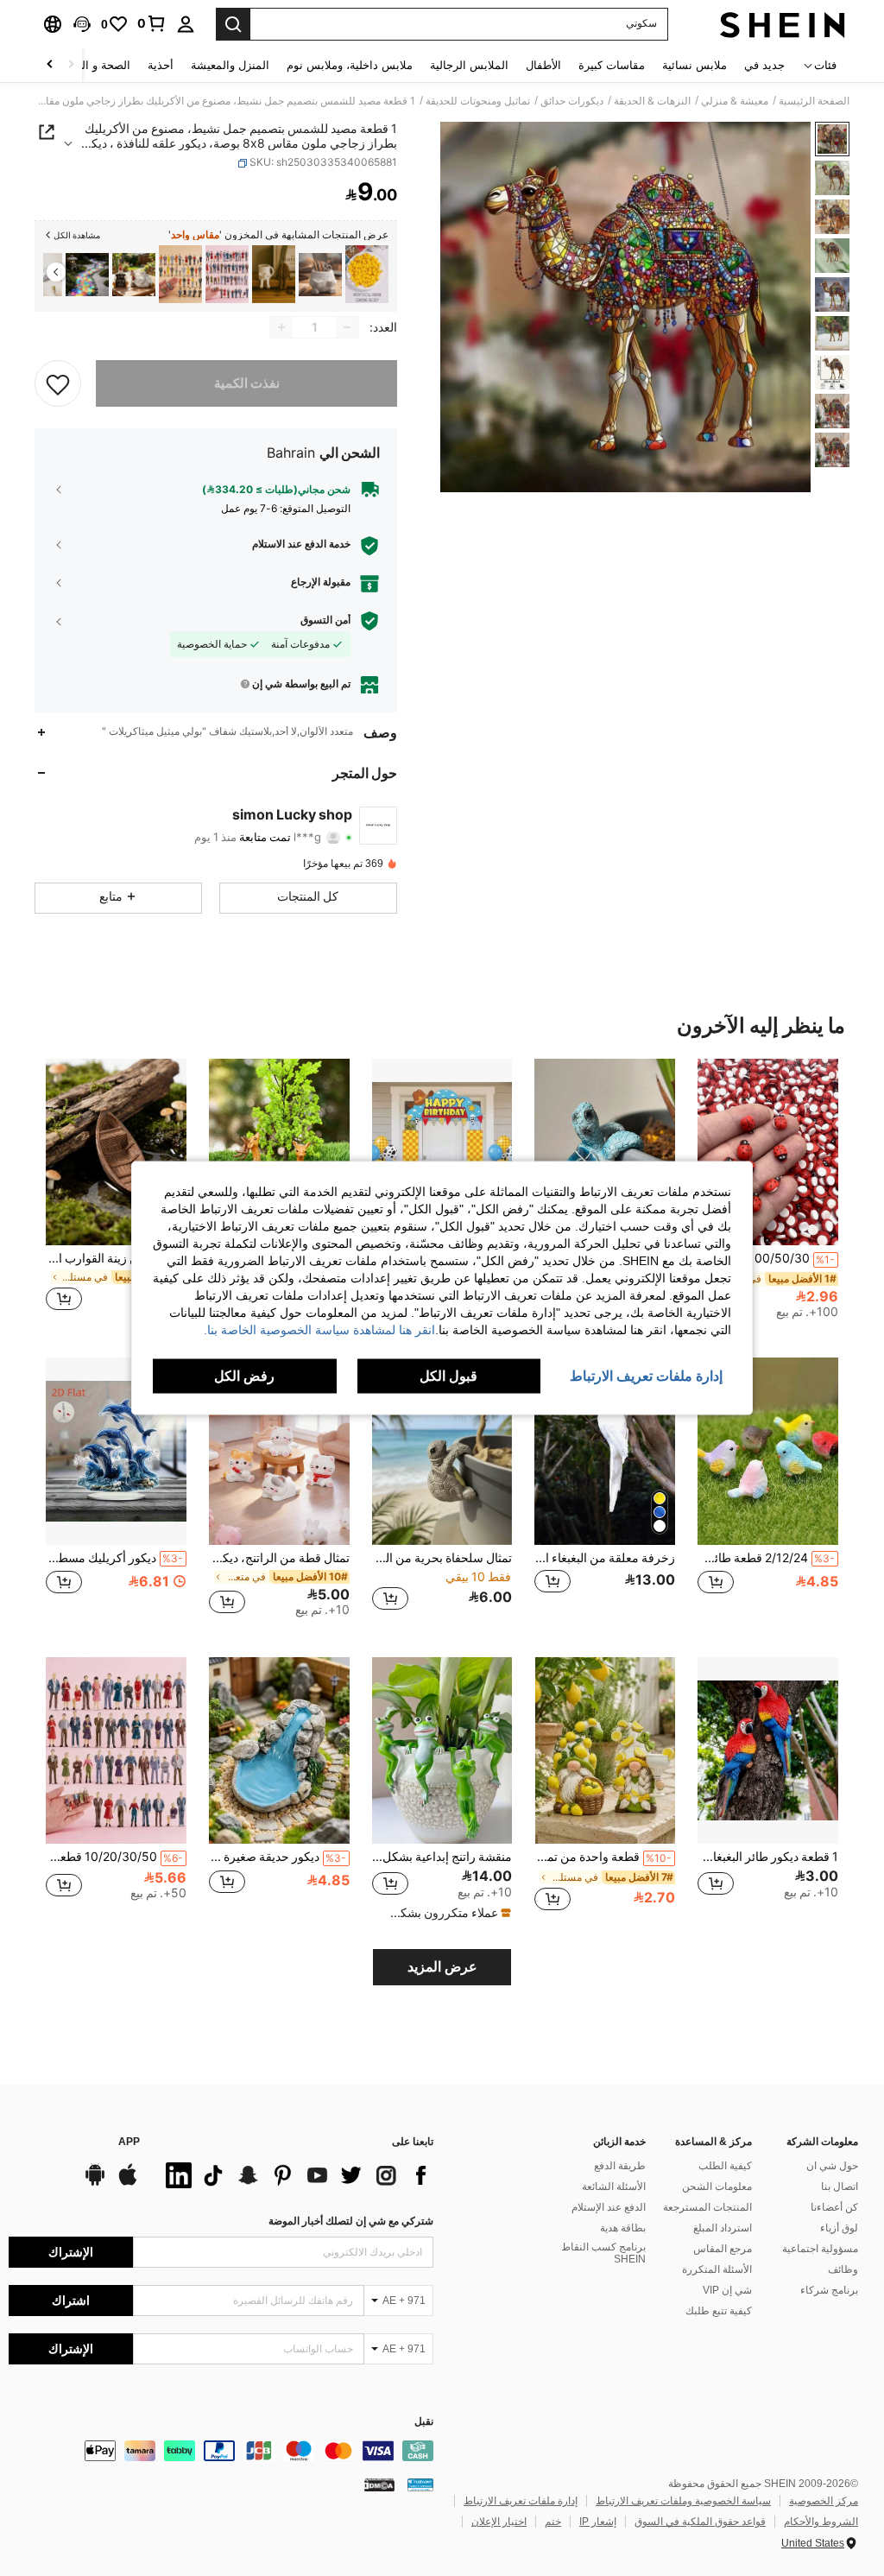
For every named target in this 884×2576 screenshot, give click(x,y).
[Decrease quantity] (347, 327)
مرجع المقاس (723, 2249)
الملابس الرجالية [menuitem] (469, 65)
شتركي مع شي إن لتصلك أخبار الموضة (351, 2221)
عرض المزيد (442, 1967)
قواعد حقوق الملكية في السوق (700, 2522)
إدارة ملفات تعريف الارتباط (521, 2501)
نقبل (424, 2422)
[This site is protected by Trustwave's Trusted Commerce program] (420, 2484)
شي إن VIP (727, 2290)
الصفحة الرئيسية (814, 101)
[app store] (128, 2183)
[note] (445, 1913)
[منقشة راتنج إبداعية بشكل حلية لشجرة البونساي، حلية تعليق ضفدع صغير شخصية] (442, 1751)
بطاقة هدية (623, 2228)
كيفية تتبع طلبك (719, 2311)
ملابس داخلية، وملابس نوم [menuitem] (350, 65)
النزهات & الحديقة (652, 101)
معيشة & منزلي (735, 101)
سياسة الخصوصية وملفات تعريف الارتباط (683, 2501)
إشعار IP (598, 2522)
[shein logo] (783, 24)
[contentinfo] (221, 2451)
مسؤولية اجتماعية (820, 2249)
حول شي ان (832, 2166)
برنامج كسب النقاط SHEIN (603, 2253)
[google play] (95, 2183)
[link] (152, 23)
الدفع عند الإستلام (609, 2207)
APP (129, 2142)
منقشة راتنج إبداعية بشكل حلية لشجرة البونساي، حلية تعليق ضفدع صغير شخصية (442, 1857)
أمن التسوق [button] (325, 620)
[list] (295, 2175)
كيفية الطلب (725, 2166)
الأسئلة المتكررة (717, 2269)
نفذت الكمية (247, 383)
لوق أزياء (839, 2228)
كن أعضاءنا (834, 2207)
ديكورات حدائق (572, 101)
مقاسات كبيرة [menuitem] (612, 65)
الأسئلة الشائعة (614, 2187)
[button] (82, 24)
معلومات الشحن (717, 2187)
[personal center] (186, 24)
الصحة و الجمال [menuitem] (94, 65)
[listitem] (367, 274)
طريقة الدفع (620, 2166)
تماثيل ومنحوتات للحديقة (478, 101)
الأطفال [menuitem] (543, 65)
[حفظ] (58, 383)
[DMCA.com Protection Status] (379, 2484)
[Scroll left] (71, 65)
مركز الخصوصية (824, 2501)
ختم (553, 2522)
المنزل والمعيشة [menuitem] (230, 65)
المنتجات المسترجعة (707, 2207)
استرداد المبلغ (723, 2228)
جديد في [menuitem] (764, 65)
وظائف (843, 2269)
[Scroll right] (50, 65)
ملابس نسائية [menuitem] (695, 65)
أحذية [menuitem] (161, 65)
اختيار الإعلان (499, 2522)
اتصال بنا (840, 2187)
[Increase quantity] (281, 327)
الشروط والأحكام (821, 2522)
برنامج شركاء (829, 2290)
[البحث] (233, 24)
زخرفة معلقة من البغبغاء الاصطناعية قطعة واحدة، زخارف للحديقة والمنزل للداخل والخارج (605, 1558)
